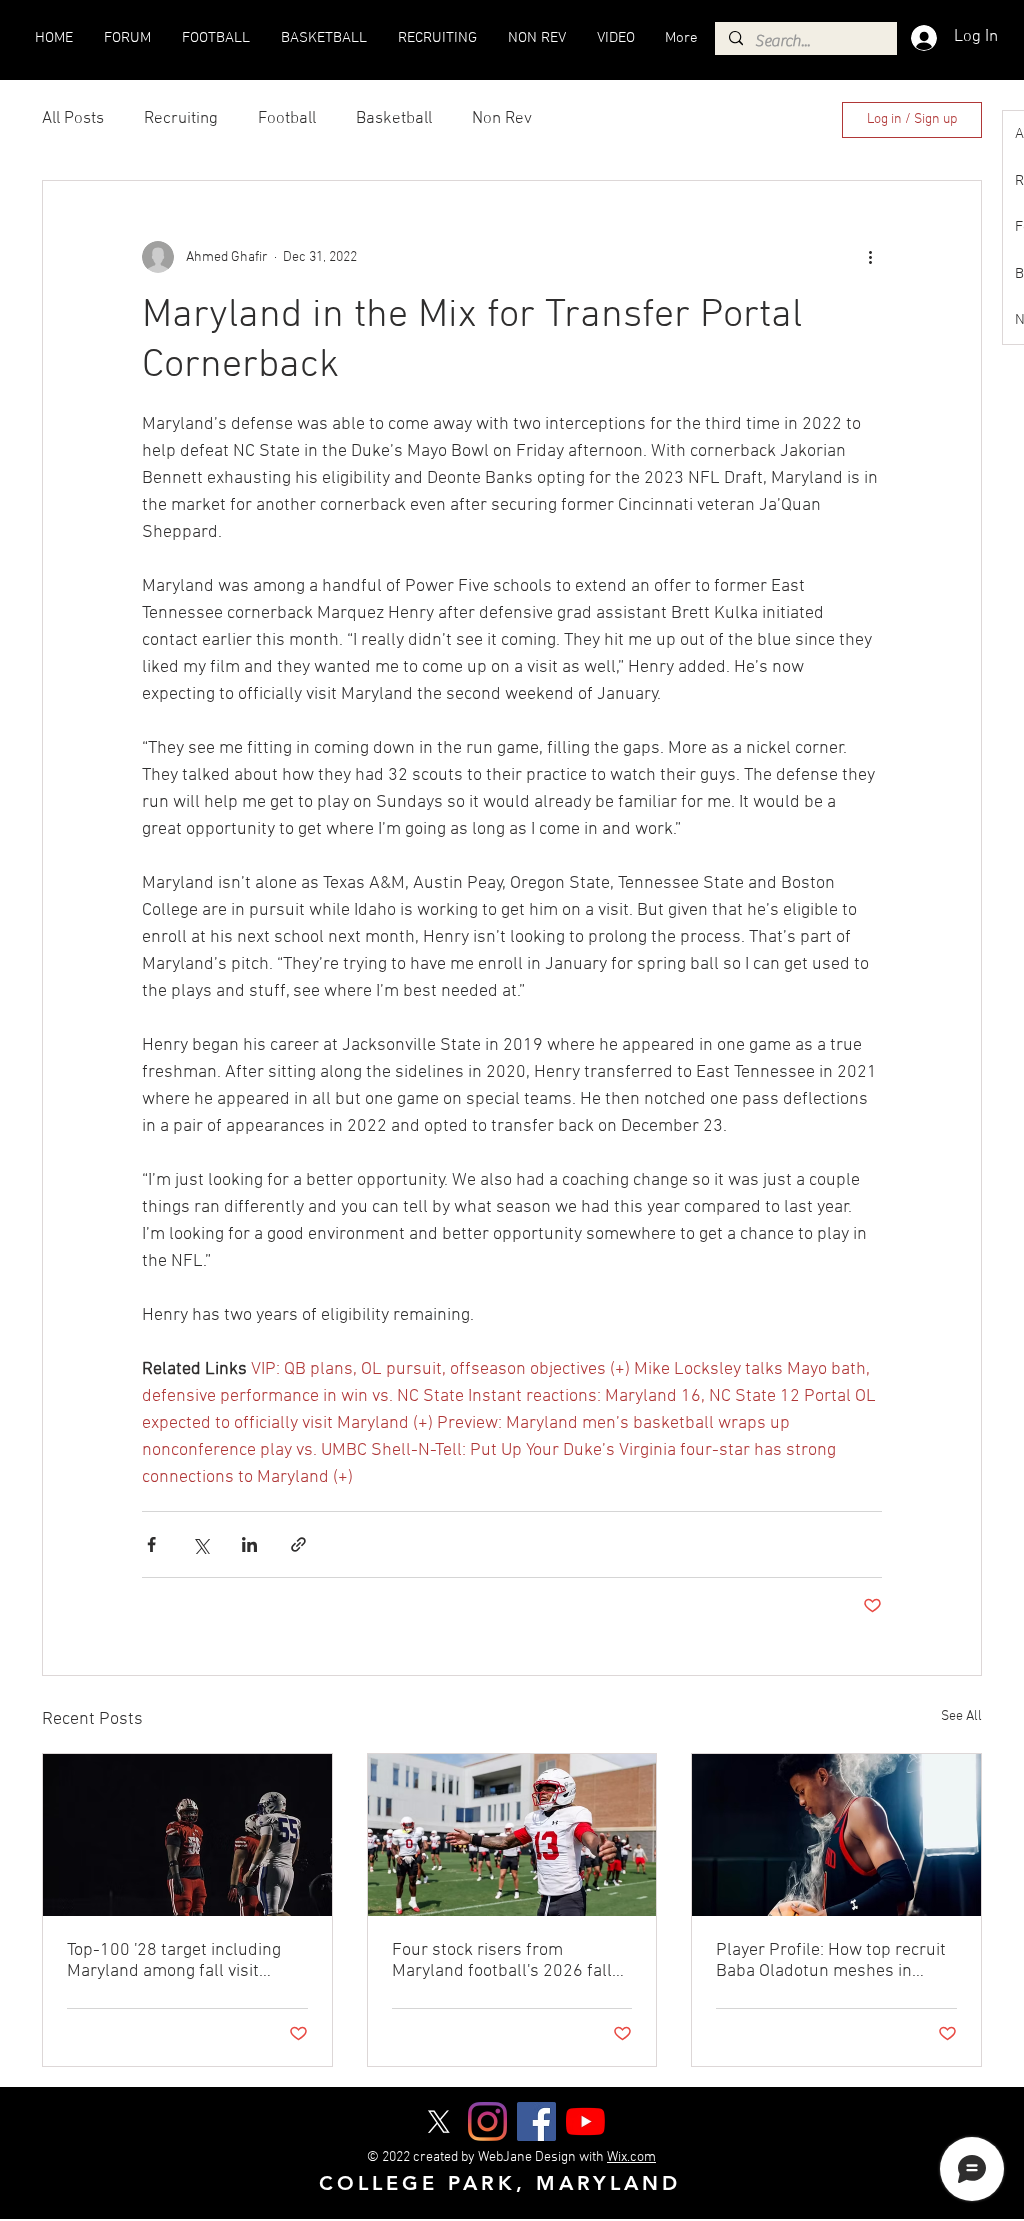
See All (961, 1716)
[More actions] (870, 257)
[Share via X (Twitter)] (200, 1544)
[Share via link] (298, 1544)
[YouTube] (585, 2121)
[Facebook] (536, 2121)
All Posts (73, 119)
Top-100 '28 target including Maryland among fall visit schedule (174, 1961)
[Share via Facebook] (151, 1544)
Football (287, 119)
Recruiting (181, 119)
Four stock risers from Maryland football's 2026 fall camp (502, 1961)
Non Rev (502, 119)
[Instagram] (487, 2121)
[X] (438, 2121)
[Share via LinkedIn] (249, 1544)
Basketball (394, 119)
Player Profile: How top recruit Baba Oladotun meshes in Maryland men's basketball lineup (831, 1961)
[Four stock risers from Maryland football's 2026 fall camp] (512, 1835)
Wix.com (631, 2157)
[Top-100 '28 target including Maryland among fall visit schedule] (187, 1835)
